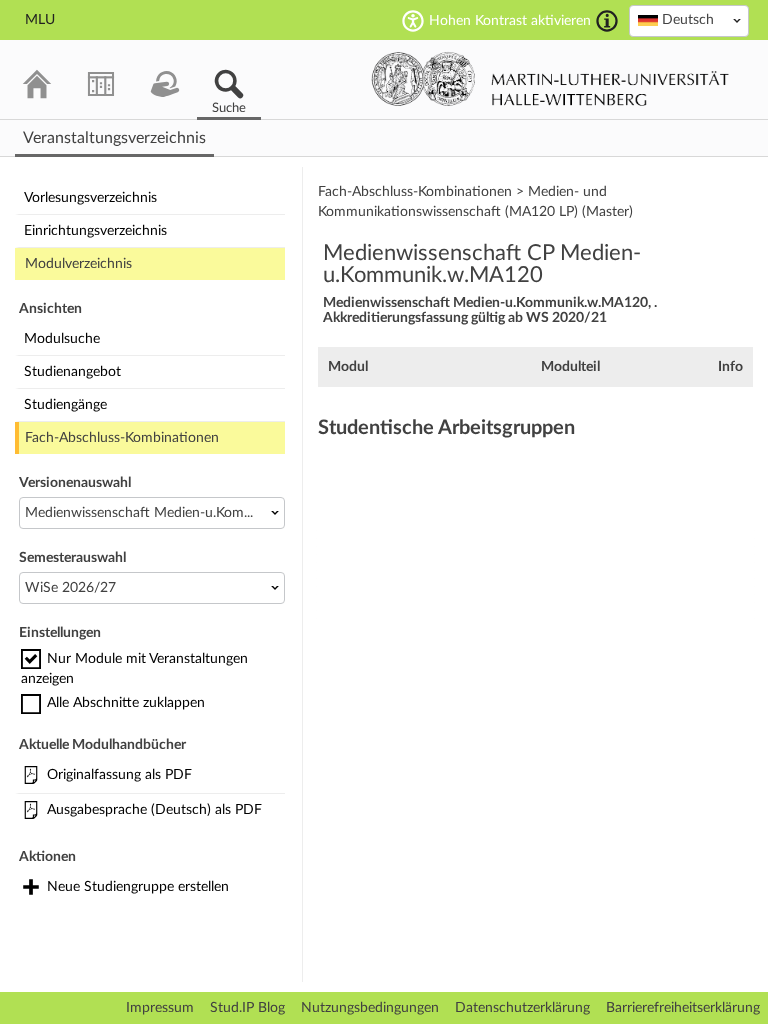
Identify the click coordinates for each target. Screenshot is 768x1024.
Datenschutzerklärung (522, 1008)
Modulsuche (62, 339)
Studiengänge (65, 405)
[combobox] (689, 21)
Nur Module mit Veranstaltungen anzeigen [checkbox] (134, 669)
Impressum (160, 1008)
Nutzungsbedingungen (370, 1008)
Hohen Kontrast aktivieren (510, 21)
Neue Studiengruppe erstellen (138, 887)
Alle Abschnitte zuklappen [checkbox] (126, 703)
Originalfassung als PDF (119, 775)
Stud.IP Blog (247, 1008)
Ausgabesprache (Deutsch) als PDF (154, 810)
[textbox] (689, 20)
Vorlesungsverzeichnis (90, 198)
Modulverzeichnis (78, 264)
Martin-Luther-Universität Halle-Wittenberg (550, 79)
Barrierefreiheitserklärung (683, 1008)
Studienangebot (72, 372)
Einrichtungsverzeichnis (95, 231)
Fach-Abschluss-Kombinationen (122, 438)
